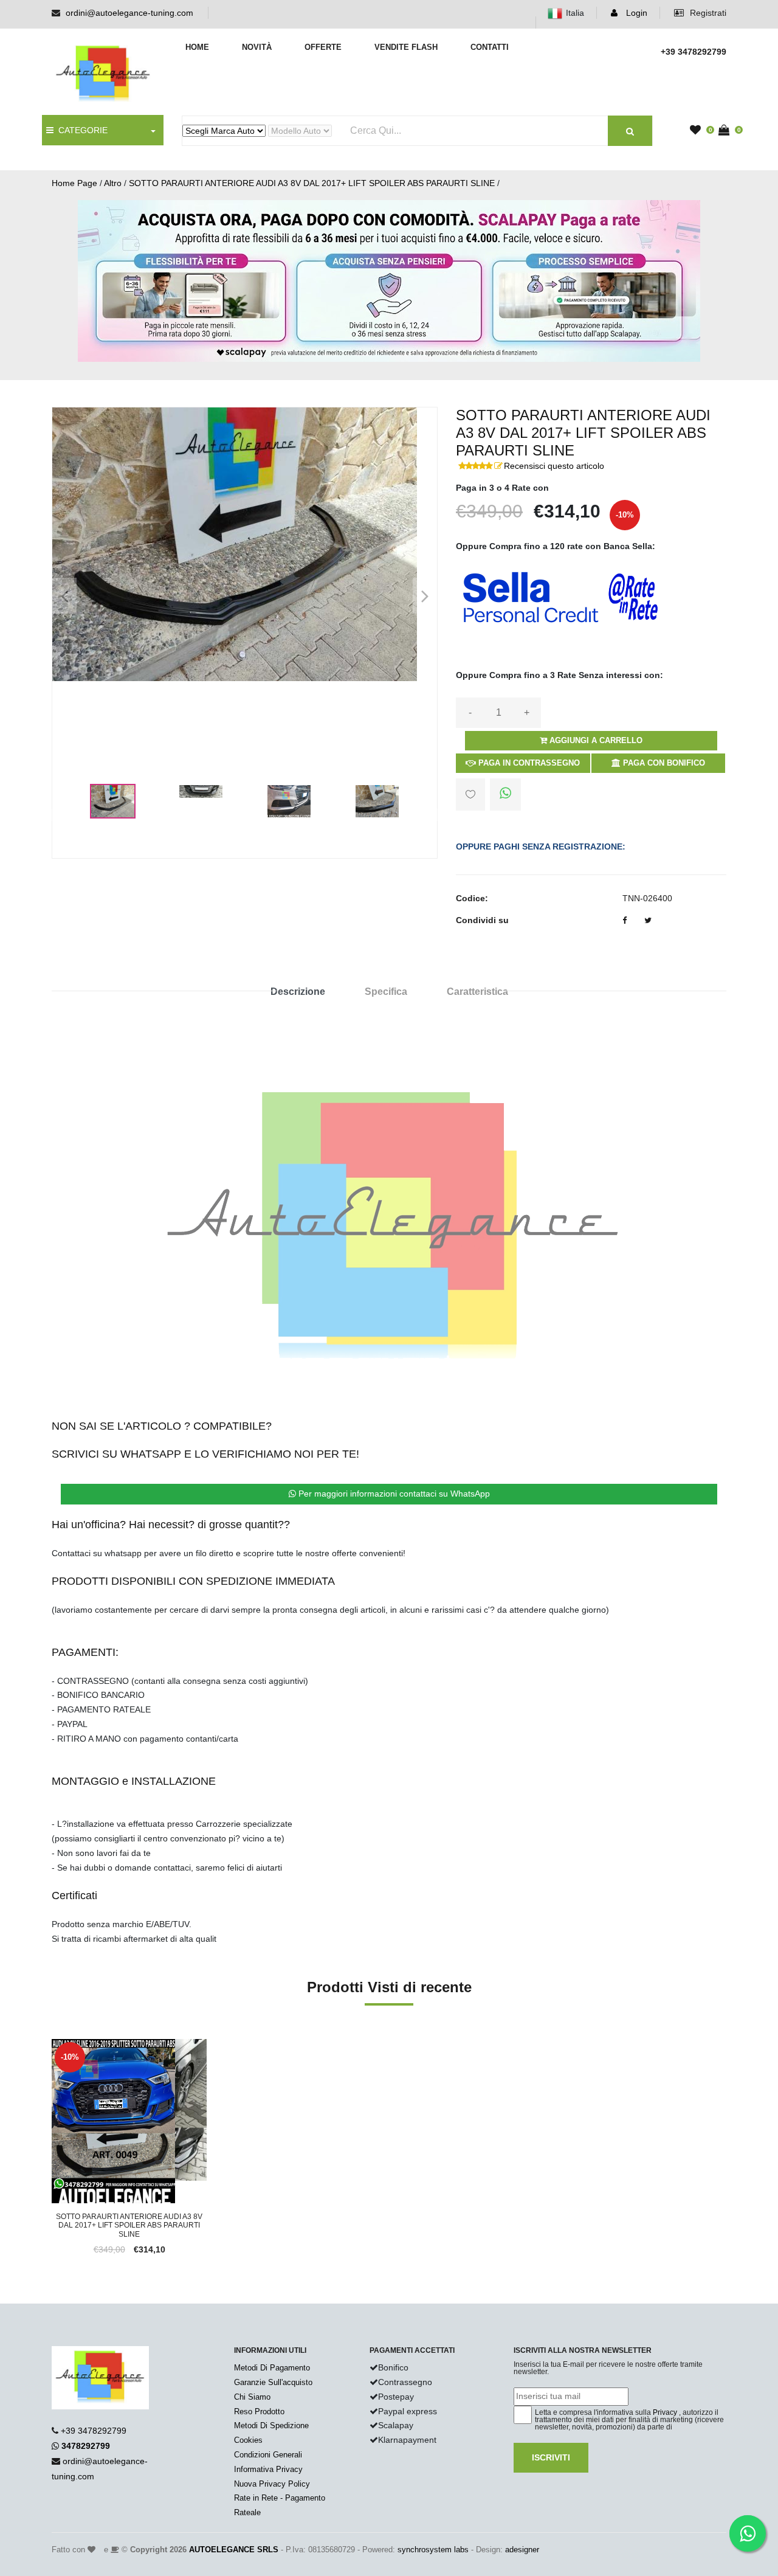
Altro (113, 183)
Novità (257, 47)
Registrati (707, 13)
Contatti (490, 47)
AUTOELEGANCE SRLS (234, 2550)
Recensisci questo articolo (554, 466)
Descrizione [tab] (298, 992)
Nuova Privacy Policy (272, 2484)
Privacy (665, 2412)
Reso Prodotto (259, 2412)
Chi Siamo (252, 2397)
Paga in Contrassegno (528, 763)
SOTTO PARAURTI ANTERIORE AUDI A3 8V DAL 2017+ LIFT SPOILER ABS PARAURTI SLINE (312, 183)
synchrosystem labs (433, 2550)
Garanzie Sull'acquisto (273, 2382)
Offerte (323, 47)
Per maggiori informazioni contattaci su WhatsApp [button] (393, 1494)
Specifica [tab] (386, 992)
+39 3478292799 (94, 2431)
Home (197, 47)
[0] (698, 131)
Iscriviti (551, 2457)
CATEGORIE (81, 130)
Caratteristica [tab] (477, 992)
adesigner (522, 2550)
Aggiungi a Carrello (595, 740)
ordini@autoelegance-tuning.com (129, 13)
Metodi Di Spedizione (271, 2425)
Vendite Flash (406, 47)
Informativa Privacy (268, 2469)
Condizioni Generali (268, 2455)
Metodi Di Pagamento (272, 2368)
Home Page (74, 183)
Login (635, 13)
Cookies (248, 2440)
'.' (55, 2046)
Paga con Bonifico (663, 763)
